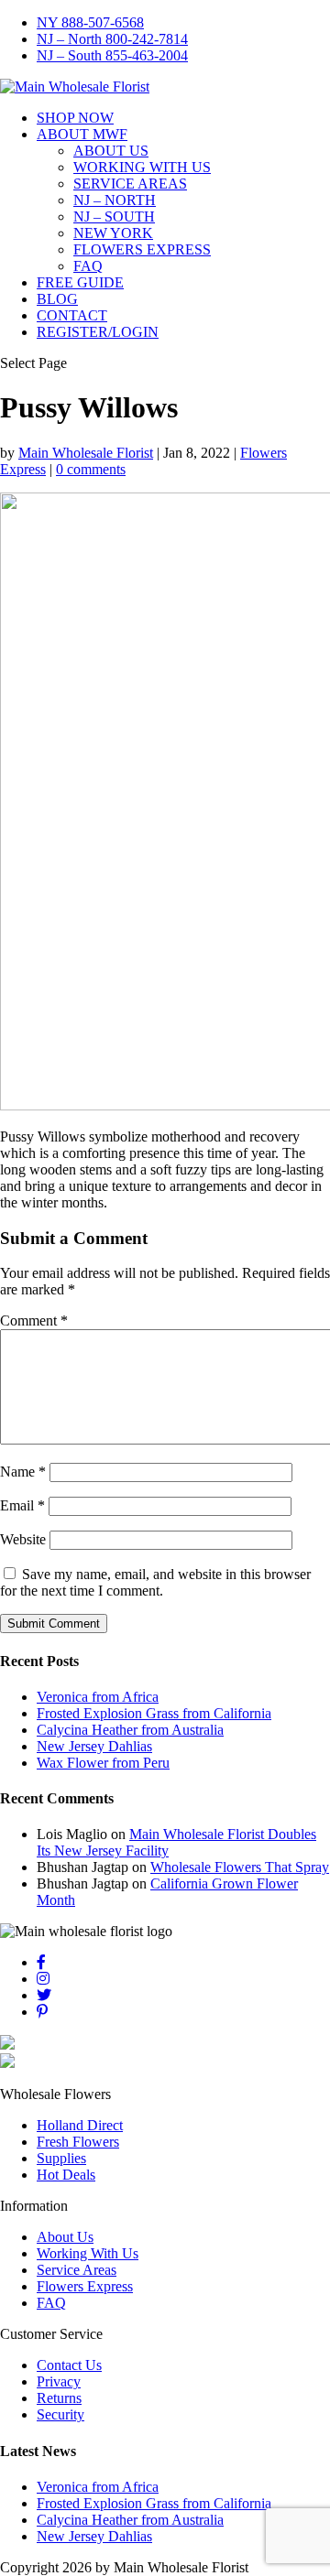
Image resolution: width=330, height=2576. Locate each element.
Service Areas (77, 2270)
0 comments (91, 469)
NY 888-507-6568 (90, 22)
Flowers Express (85, 2286)
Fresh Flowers (78, 2142)
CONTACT (72, 315)
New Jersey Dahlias (94, 1746)
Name (23, 1472)
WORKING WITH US (142, 167)
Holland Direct (80, 2125)
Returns (59, 2398)
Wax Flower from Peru (103, 1763)
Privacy (59, 2381)
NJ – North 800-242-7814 (112, 39)
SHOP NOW (75, 118)
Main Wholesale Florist (86, 453)
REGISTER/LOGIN (98, 332)
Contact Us (69, 2365)
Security (60, 2414)
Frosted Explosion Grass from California (154, 1713)
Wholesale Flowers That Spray (240, 1867)
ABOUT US (111, 151)
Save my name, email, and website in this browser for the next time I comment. (155, 1582)
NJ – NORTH (115, 200)
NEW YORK (113, 233)
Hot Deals (66, 2175)
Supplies (61, 2158)
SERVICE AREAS (130, 184)
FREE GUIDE (80, 282)
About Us (65, 2237)
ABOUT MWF (82, 134)
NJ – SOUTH (114, 216)
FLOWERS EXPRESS (142, 249)
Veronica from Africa (98, 1697)
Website (23, 1539)
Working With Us (88, 2253)
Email (22, 1505)
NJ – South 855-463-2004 (112, 55)
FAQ (88, 266)
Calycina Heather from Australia (130, 1730)
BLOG (57, 299)
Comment (34, 1320)
